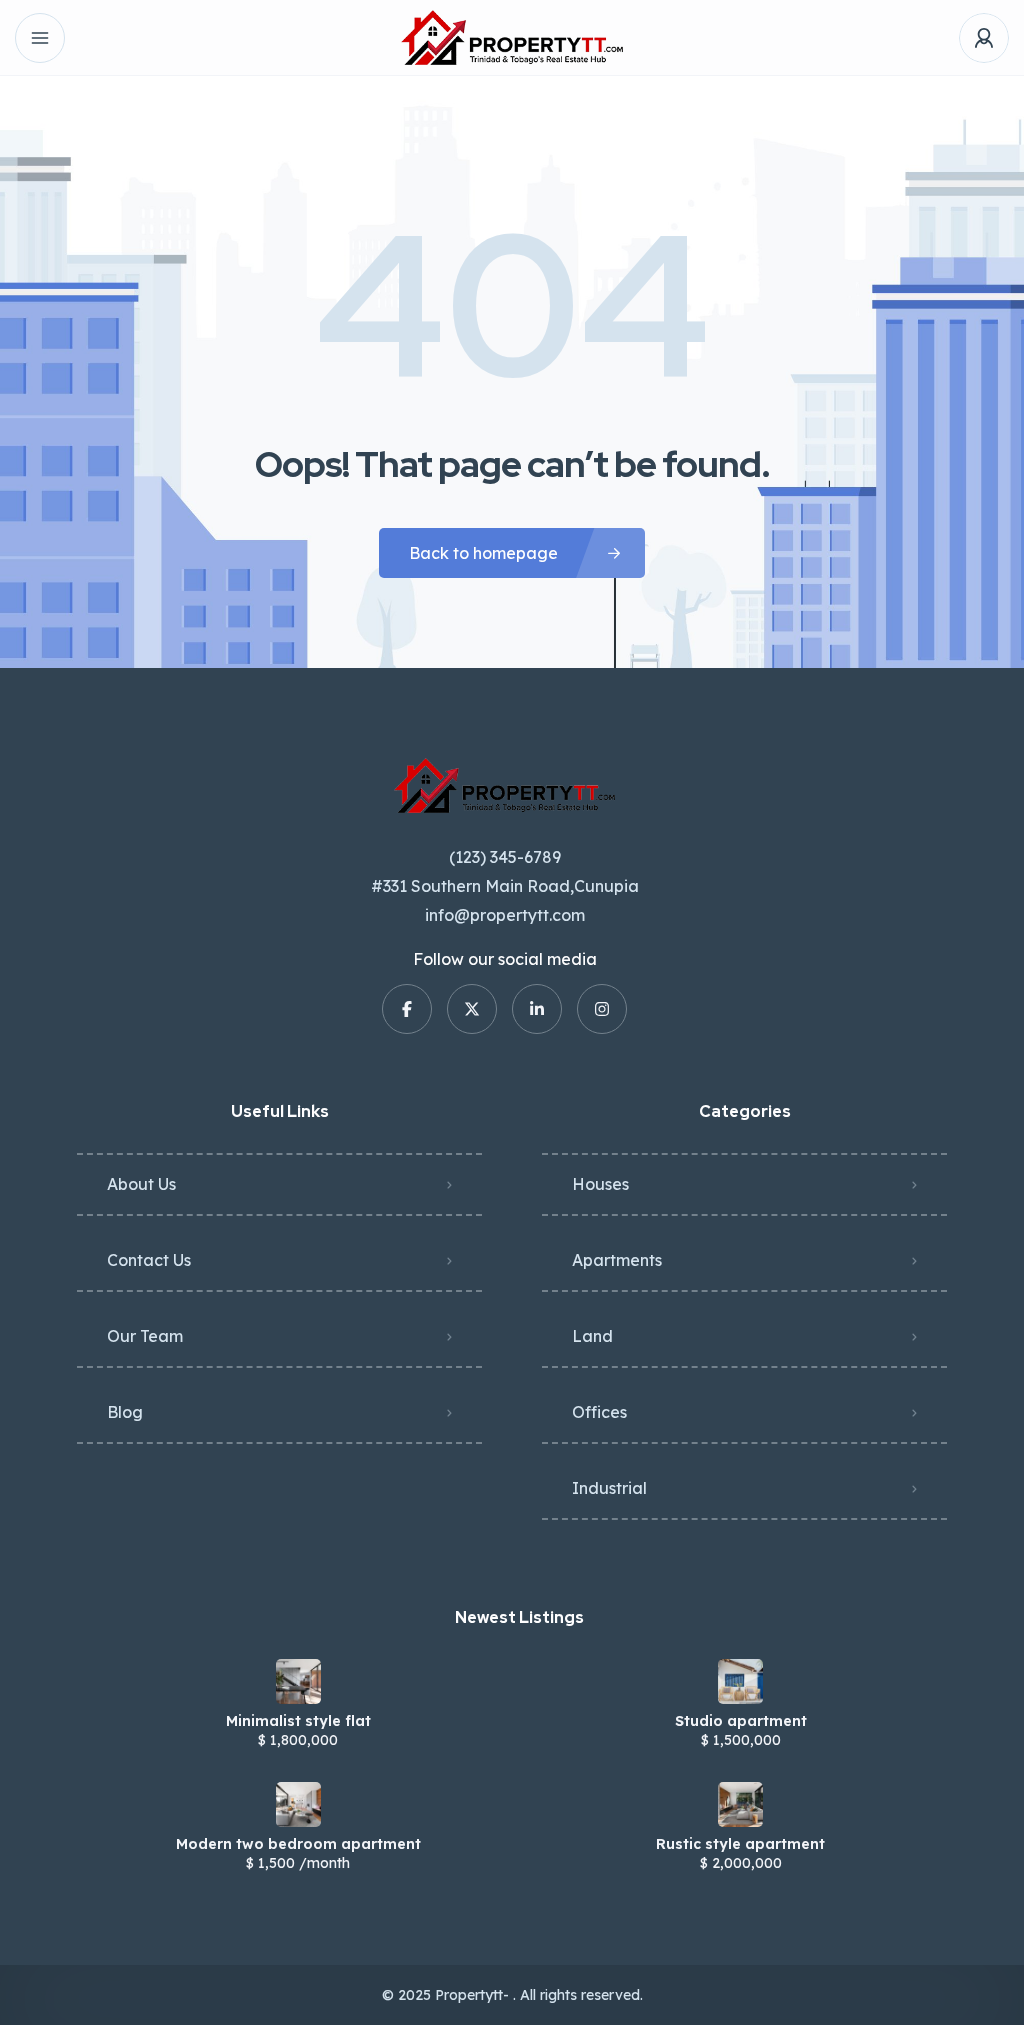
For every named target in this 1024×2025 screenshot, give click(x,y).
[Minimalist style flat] (298, 1681)
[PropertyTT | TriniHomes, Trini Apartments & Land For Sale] (511, 37)
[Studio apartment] (740, 1681)
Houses (600, 1184)
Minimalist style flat (298, 1721)
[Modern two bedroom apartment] (298, 1804)
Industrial (609, 1488)
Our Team (145, 1336)
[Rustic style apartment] (740, 1804)
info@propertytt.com (505, 915)
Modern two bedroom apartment (298, 1844)
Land (592, 1336)
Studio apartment (741, 1721)
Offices (599, 1412)
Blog (125, 1412)
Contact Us (149, 1260)
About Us (141, 1184)
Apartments (617, 1260)
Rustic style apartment (740, 1844)
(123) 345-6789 (505, 857)
